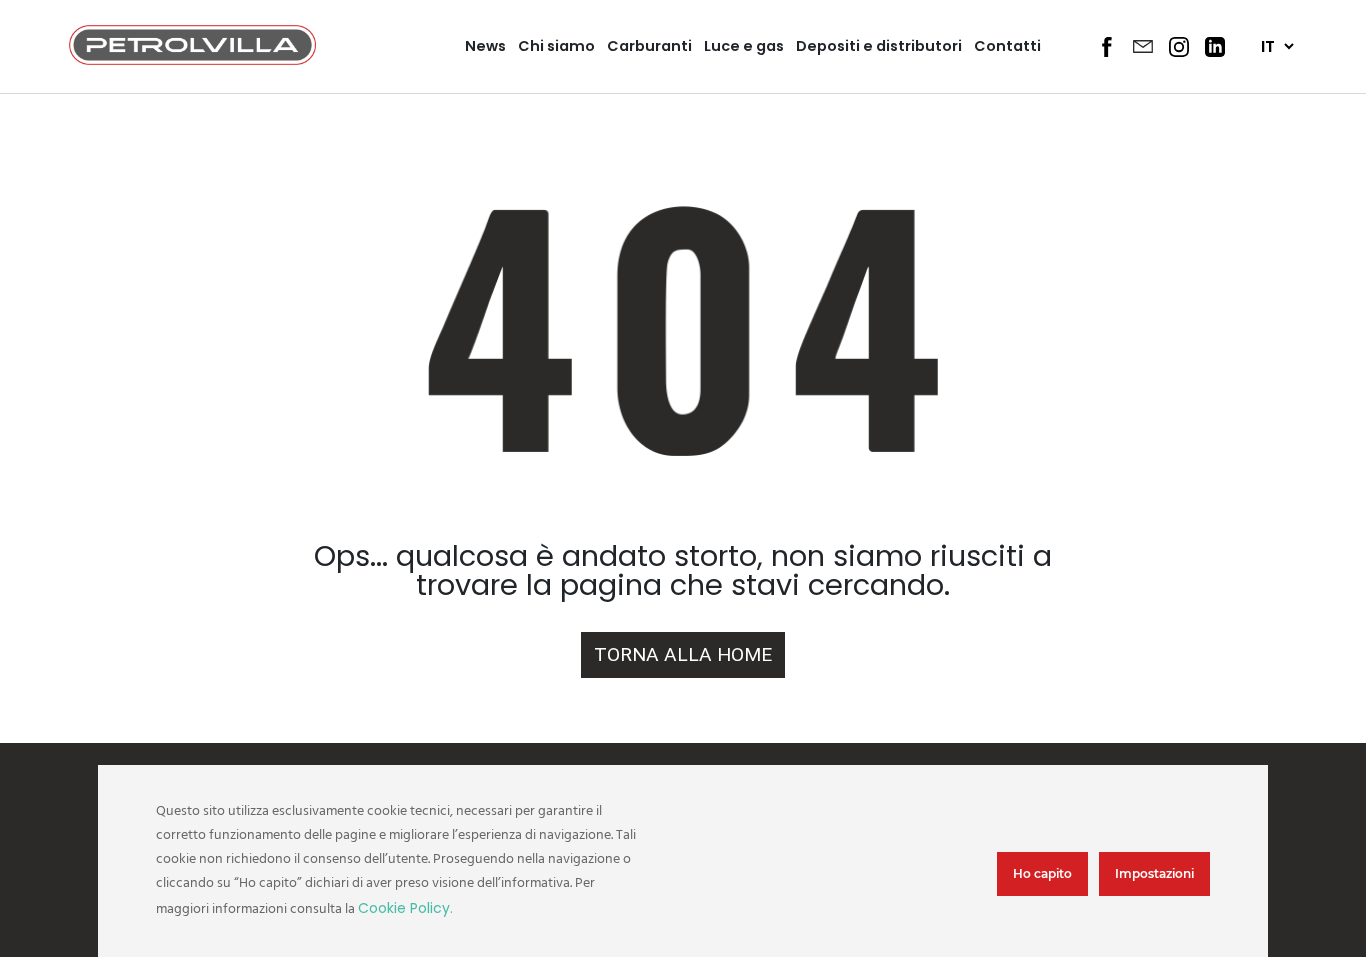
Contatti (1007, 46)
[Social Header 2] (1143, 46)
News (485, 46)
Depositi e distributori (879, 46)
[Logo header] (192, 59)
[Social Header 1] (1107, 47)
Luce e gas (744, 46)
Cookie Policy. (405, 908)
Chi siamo (556, 46)
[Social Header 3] (1179, 47)
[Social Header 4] (1215, 47)
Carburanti (649, 46)
